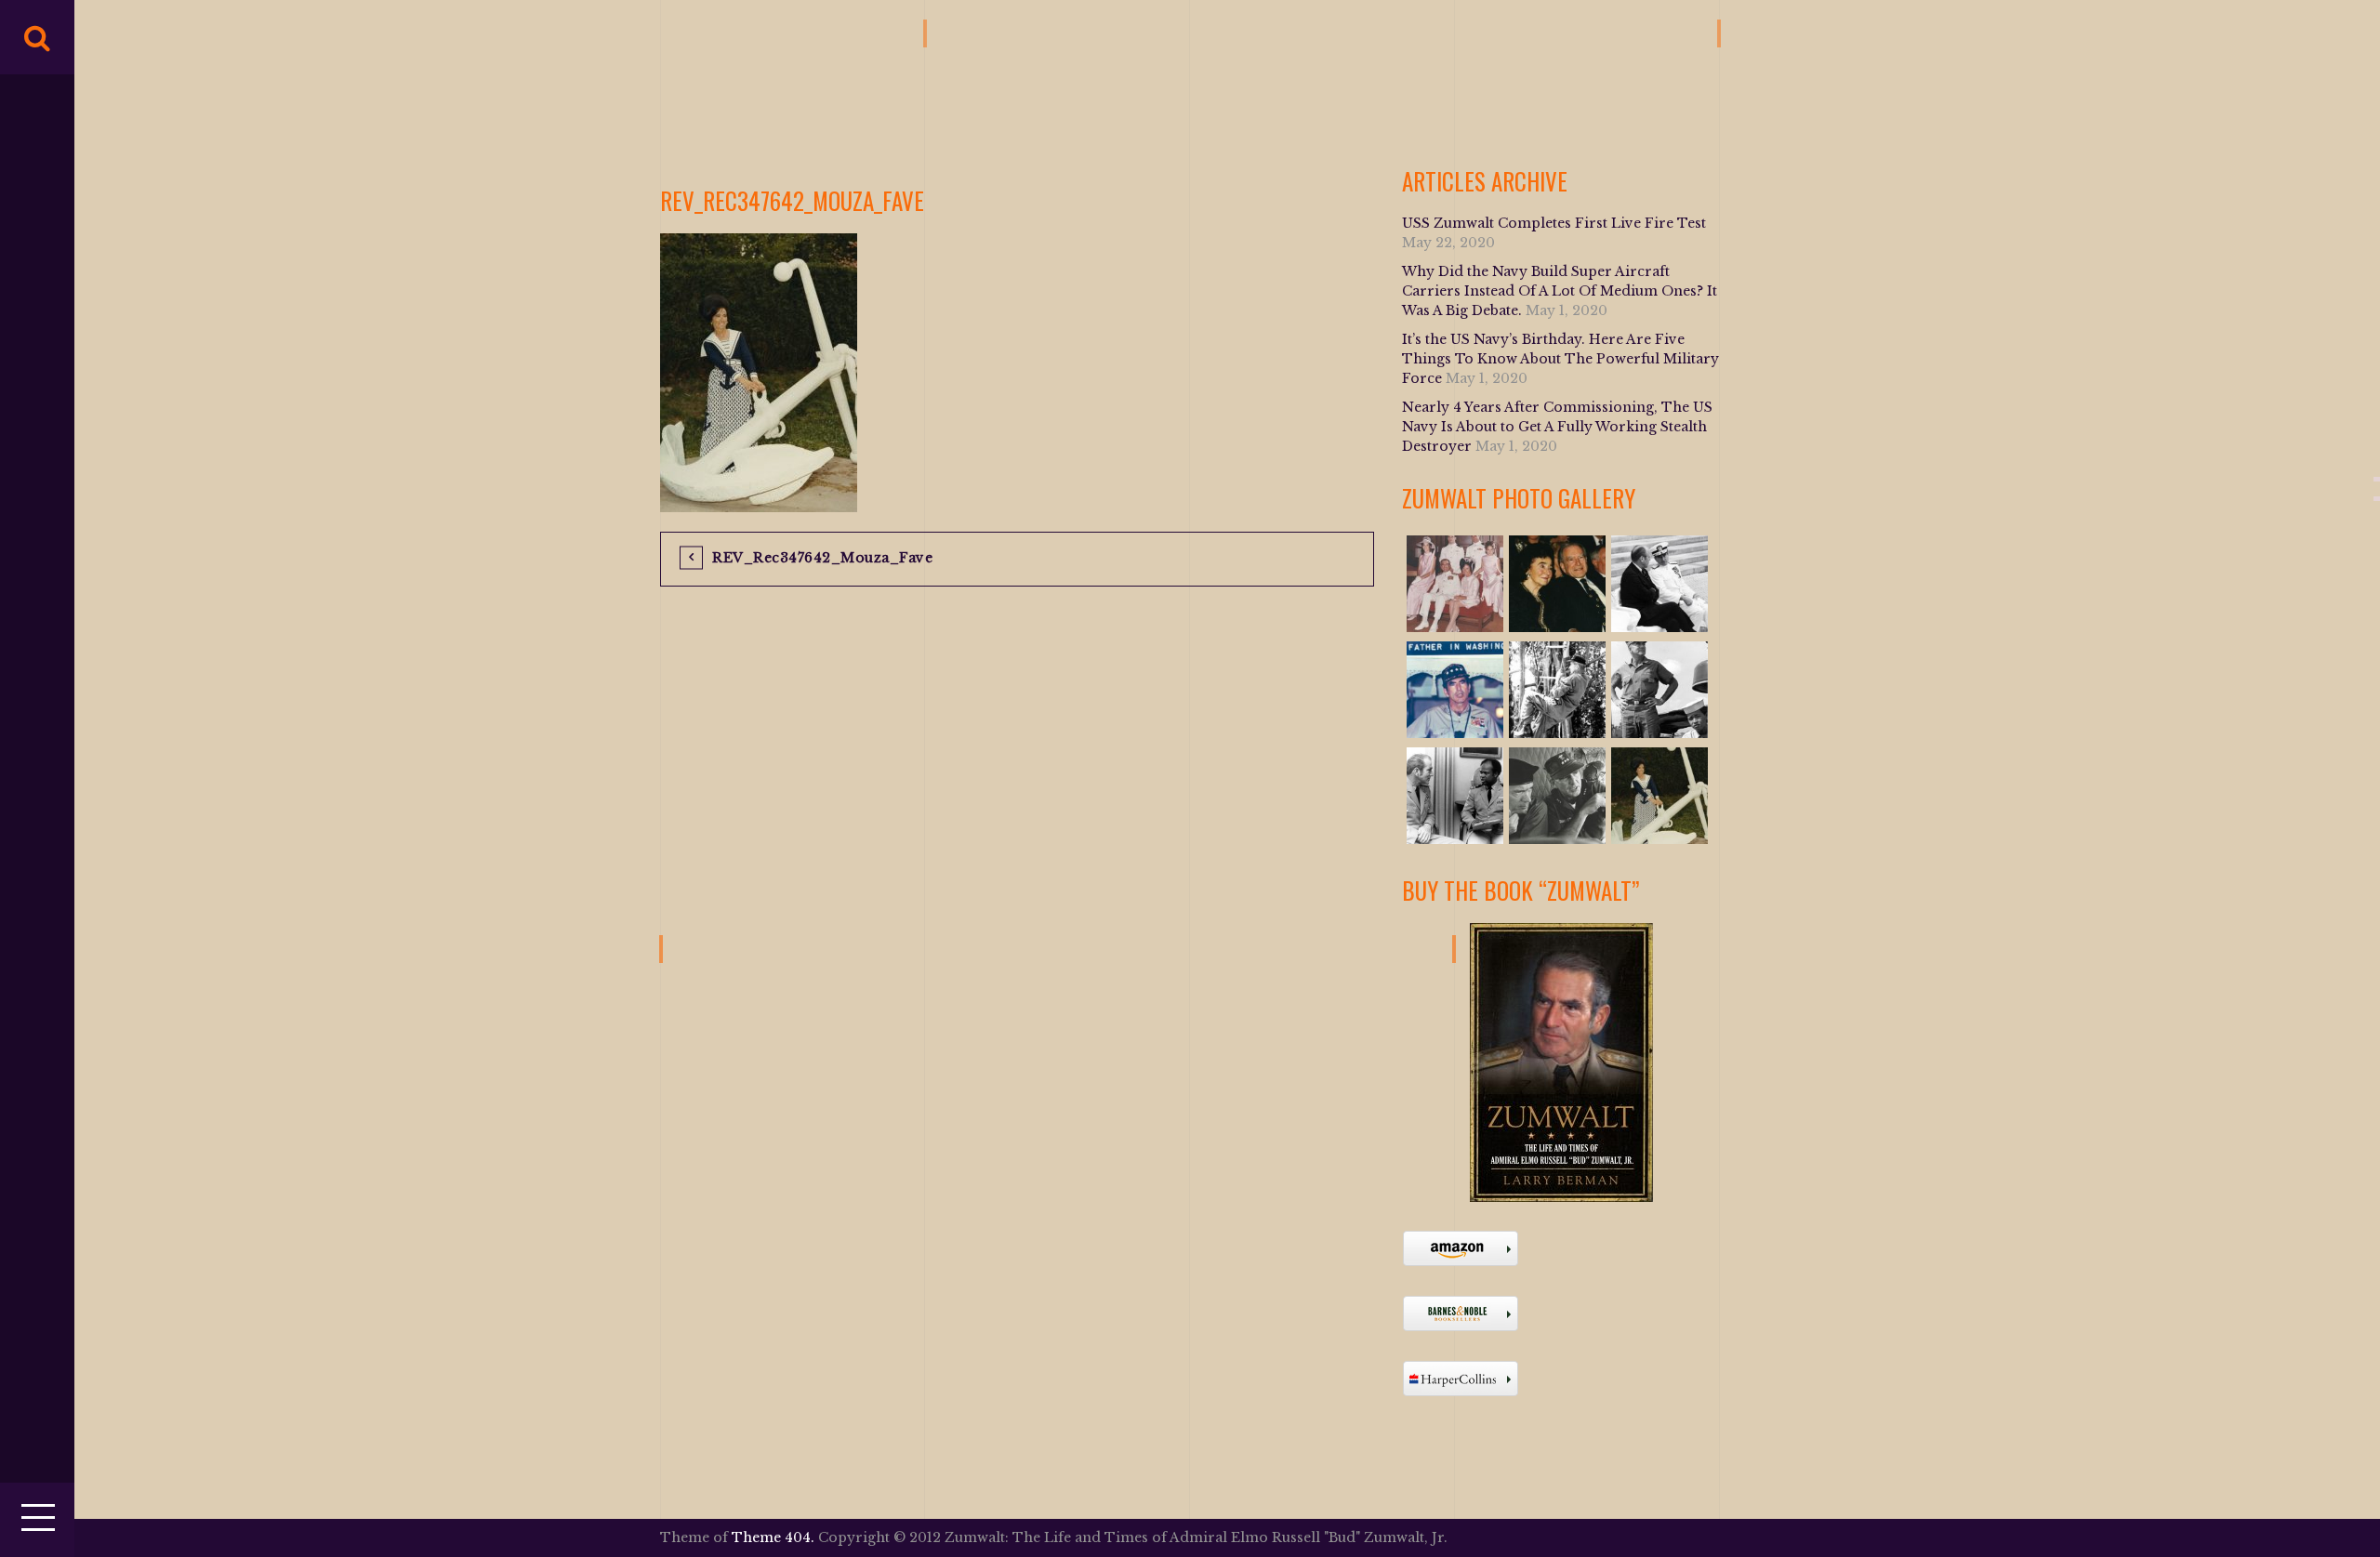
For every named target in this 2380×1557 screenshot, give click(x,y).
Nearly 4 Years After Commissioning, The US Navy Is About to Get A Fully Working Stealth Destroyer (1557, 427)
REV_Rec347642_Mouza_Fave (822, 558)
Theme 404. (773, 1537)
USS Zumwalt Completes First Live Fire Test (1554, 223)
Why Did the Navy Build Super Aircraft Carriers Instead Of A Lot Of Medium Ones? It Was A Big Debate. (1560, 291)
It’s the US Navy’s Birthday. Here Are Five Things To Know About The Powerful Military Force (1560, 359)
